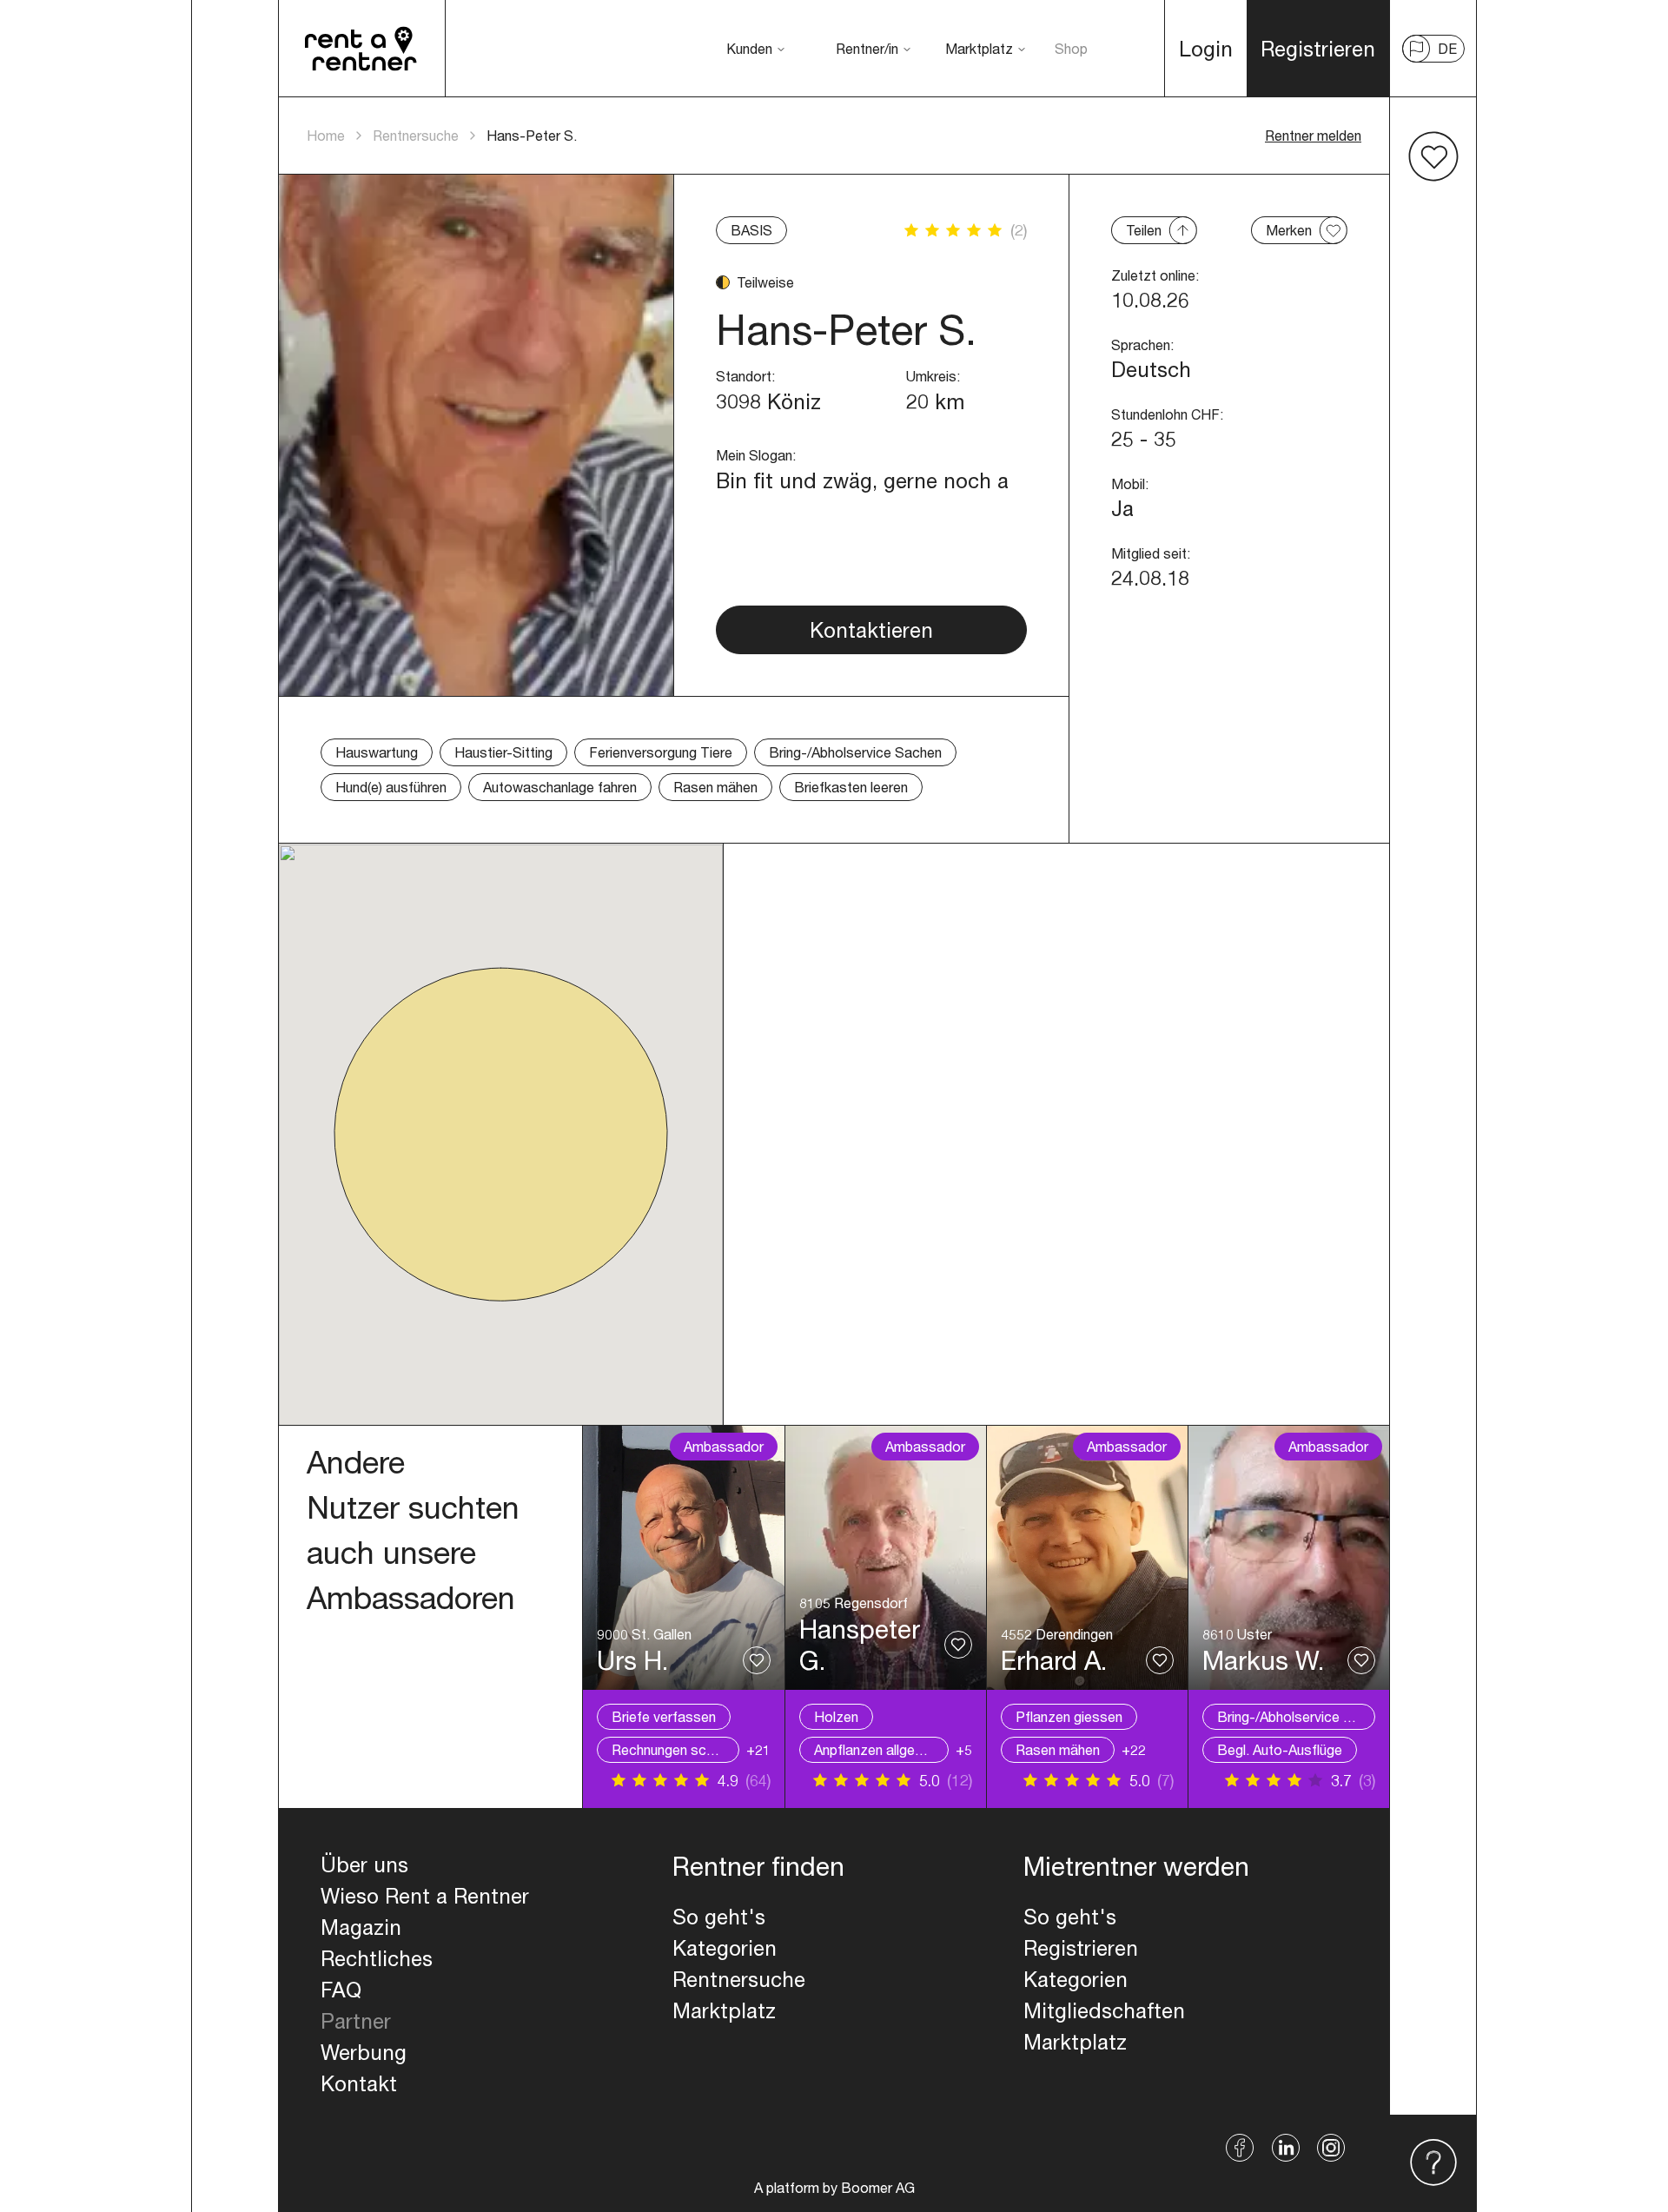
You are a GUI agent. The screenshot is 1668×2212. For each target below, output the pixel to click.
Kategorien (725, 1948)
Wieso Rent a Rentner (425, 1896)
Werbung (364, 2052)
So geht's (719, 1917)
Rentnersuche (416, 135)
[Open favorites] (1433, 156)
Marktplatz (979, 48)
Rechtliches (377, 1958)
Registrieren (1081, 1948)
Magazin (361, 1927)
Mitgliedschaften (1104, 2010)
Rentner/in (867, 48)
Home (326, 135)
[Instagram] (1331, 2148)
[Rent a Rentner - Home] (362, 49)
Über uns (364, 1864)
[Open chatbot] (1433, 2163)
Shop (1071, 48)
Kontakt (359, 2083)
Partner (356, 2021)
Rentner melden (1313, 135)
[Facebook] (1240, 2148)
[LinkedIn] (1286, 2148)
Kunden (749, 48)
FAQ (341, 1990)
